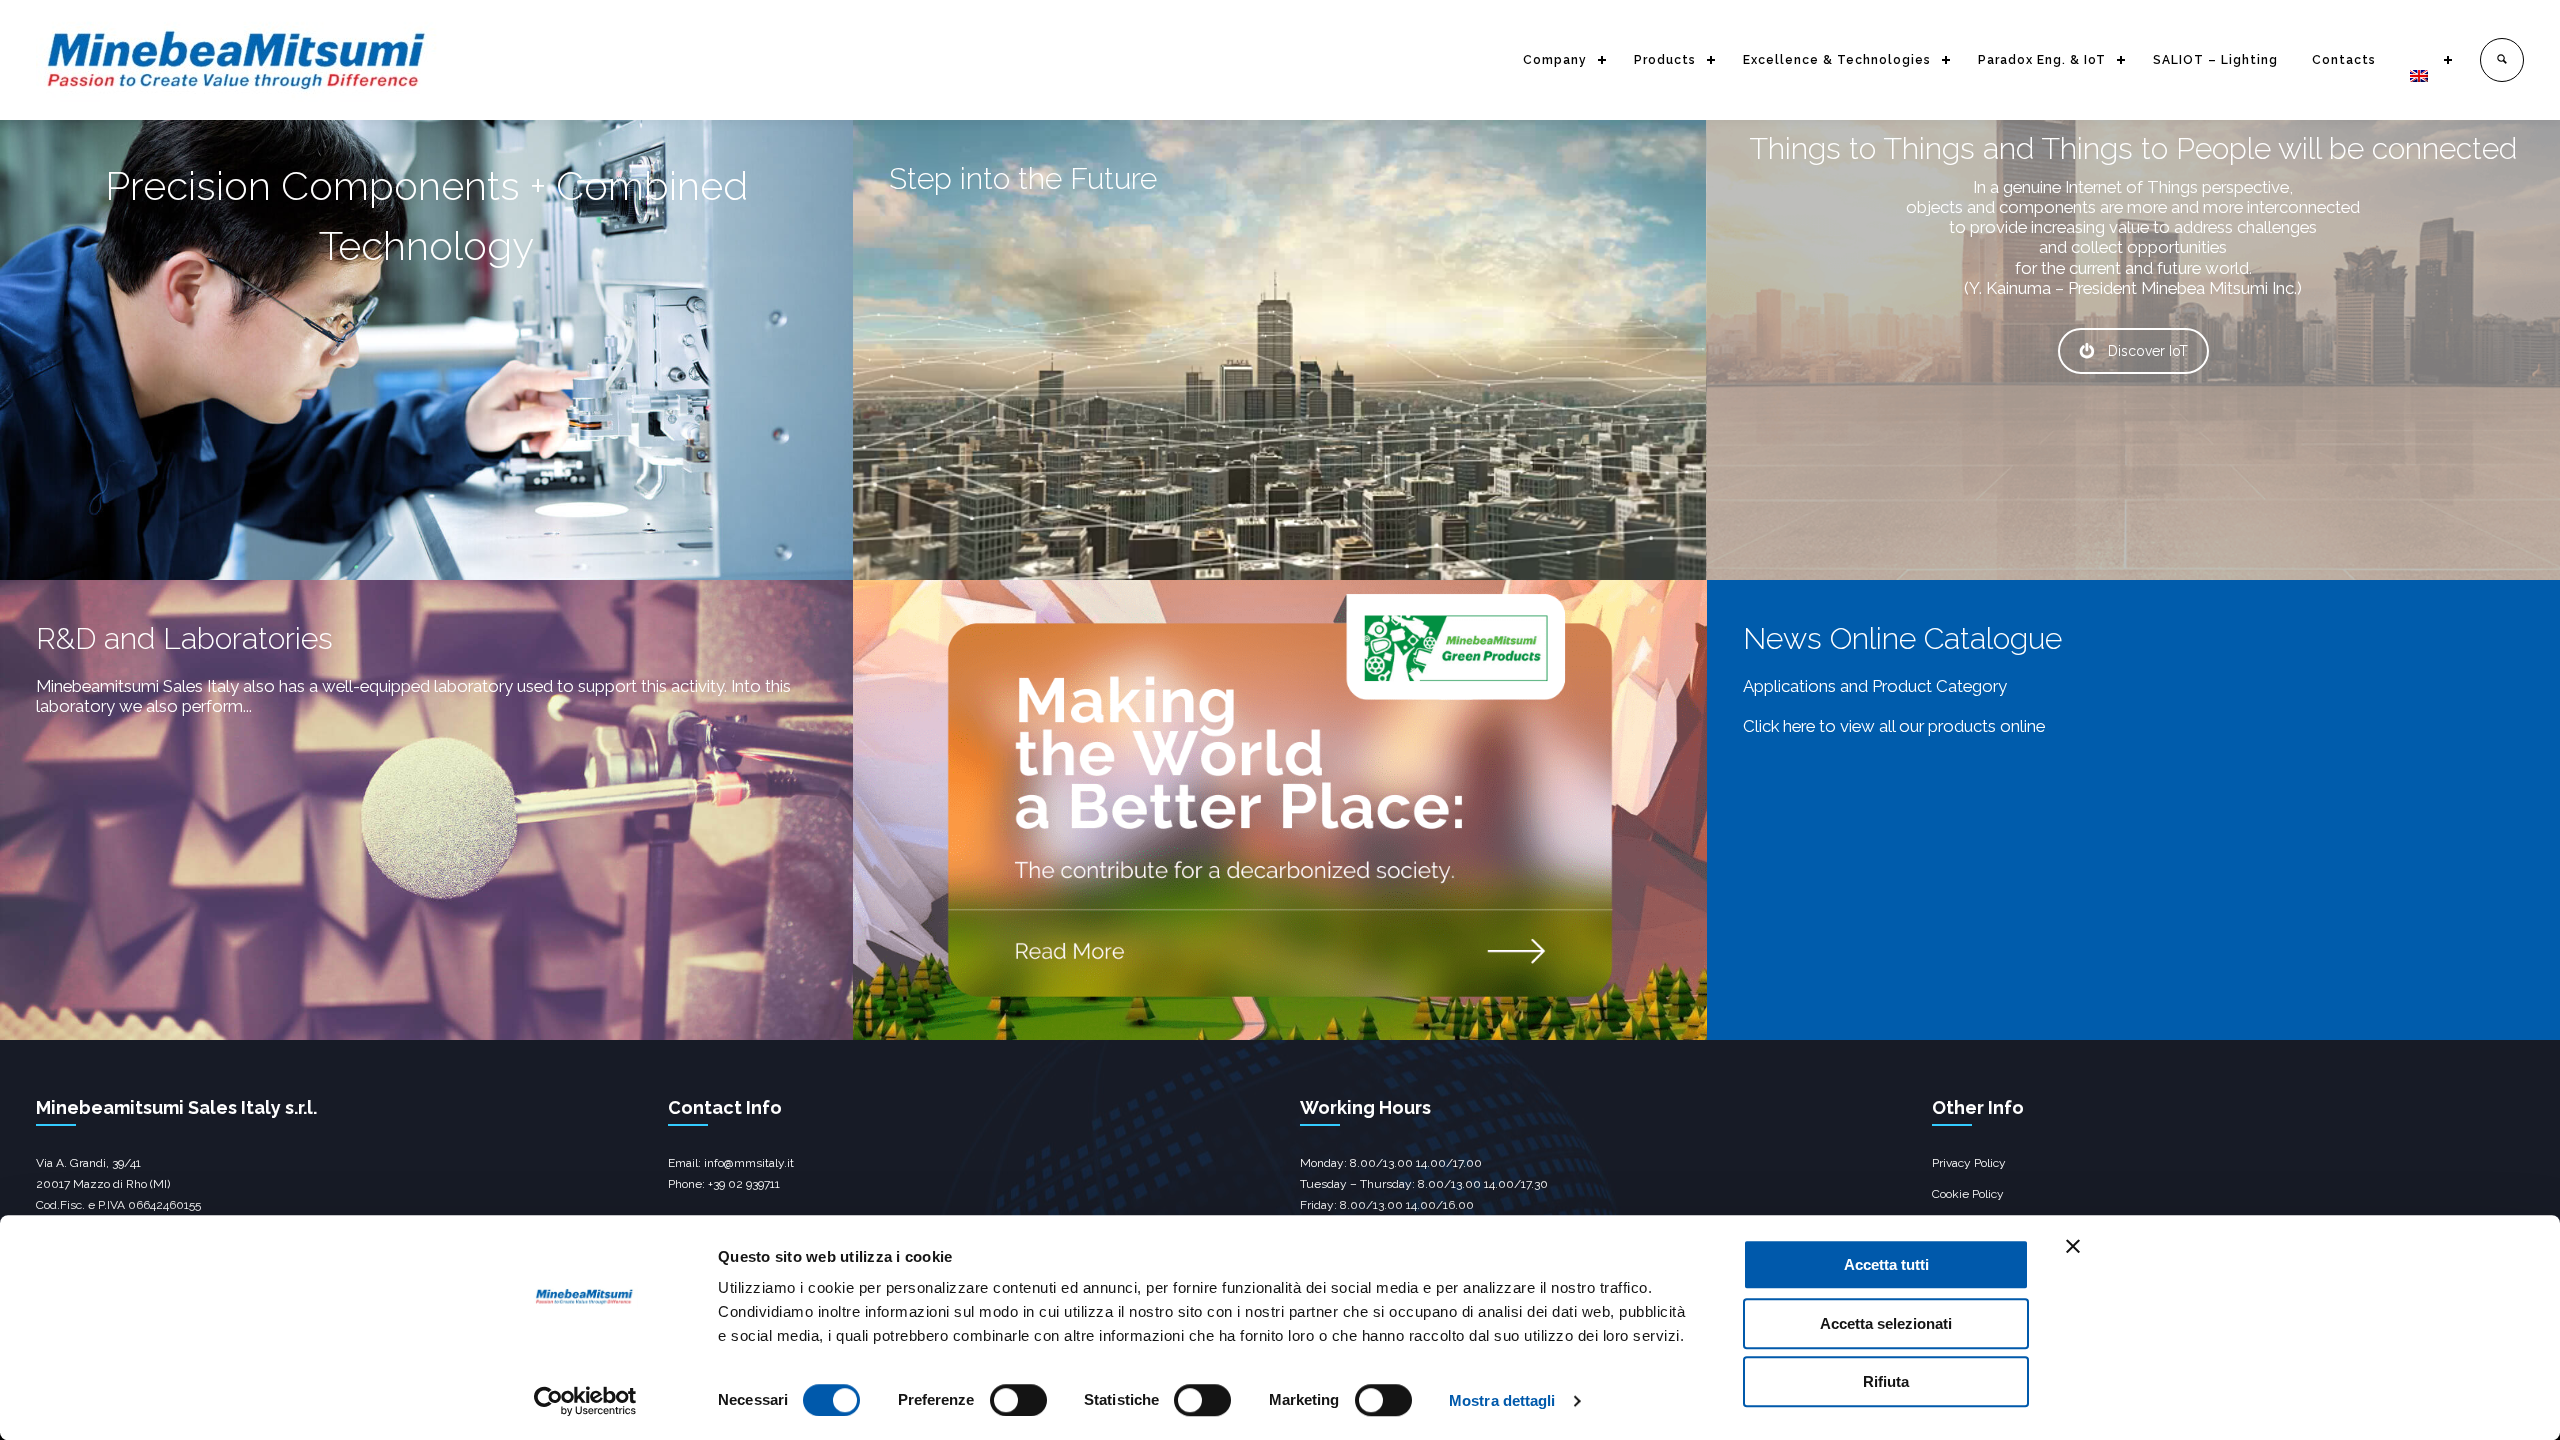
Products (1665, 60)
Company (1555, 60)
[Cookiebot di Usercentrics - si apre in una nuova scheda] (585, 1401)
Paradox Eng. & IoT (2042, 60)
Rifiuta (1886, 1381)
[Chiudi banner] (2073, 1246)
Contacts (2344, 60)
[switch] (1018, 1400)
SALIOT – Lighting (2215, 60)
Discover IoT (2148, 351)
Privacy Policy (1969, 1163)
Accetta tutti (1886, 1264)
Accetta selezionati (1886, 1323)
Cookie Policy (1968, 1194)
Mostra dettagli (1502, 1400)
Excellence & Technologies (1837, 60)
